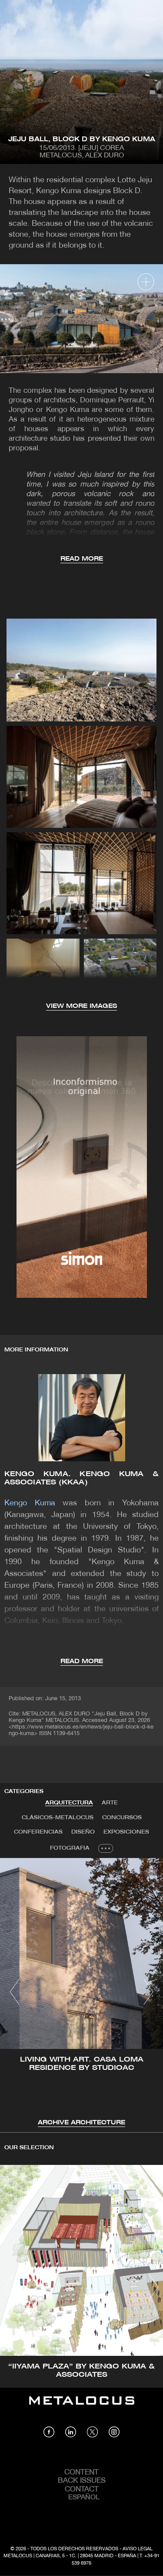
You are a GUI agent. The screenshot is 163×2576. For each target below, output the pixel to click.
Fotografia (70, 1848)
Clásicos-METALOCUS (58, 1818)
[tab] (69, 1803)
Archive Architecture (81, 2123)
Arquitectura (69, 1803)
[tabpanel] (81, 1993)
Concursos (122, 1818)
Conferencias (38, 1832)
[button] (15, 1992)
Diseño (83, 1832)
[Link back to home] (82, 2407)
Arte (110, 1803)
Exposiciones (126, 1832)
